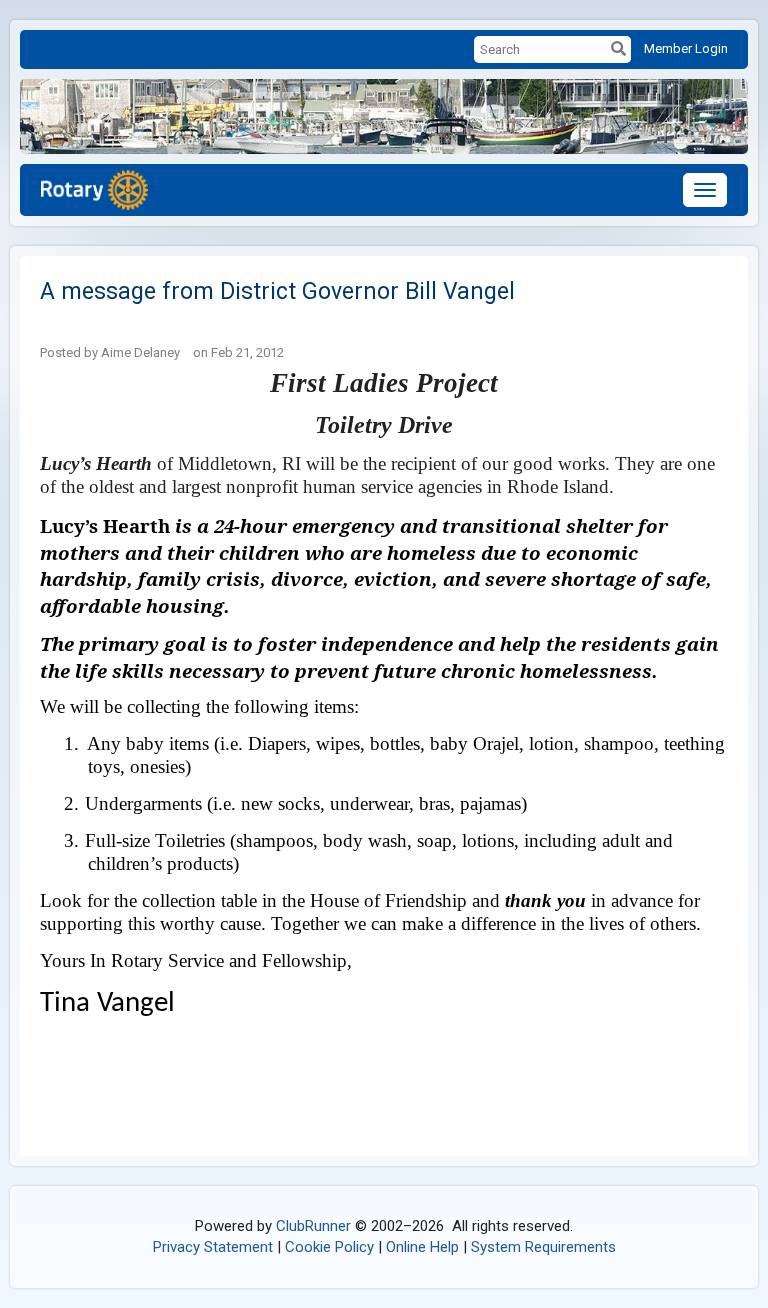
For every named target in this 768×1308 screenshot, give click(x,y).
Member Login (686, 48)
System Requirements (543, 1247)
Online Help (422, 1247)
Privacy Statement (213, 1247)
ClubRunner (313, 1226)
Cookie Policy (329, 1247)
